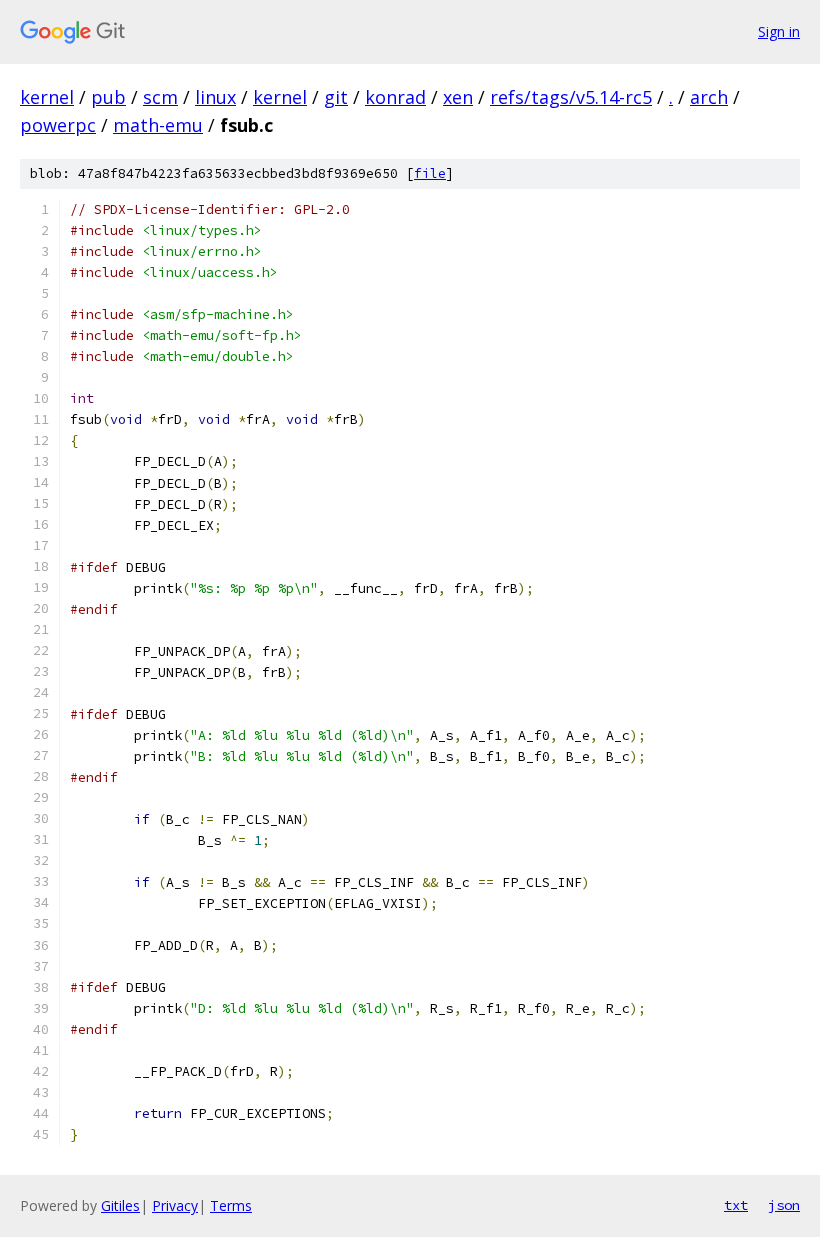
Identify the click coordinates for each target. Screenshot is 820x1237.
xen (458, 97)
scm (160, 97)
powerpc (58, 125)
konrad (395, 97)
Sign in (779, 31)
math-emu (158, 125)
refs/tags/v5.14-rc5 (571, 97)
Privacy (175, 1205)
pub (108, 97)
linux (215, 97)
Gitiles (120, 1205)
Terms (231, 1205)
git (336, 97)
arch (709, 97)
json (784, 1205)
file (430, 173)
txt (736, 1205)
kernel (47, 97)
